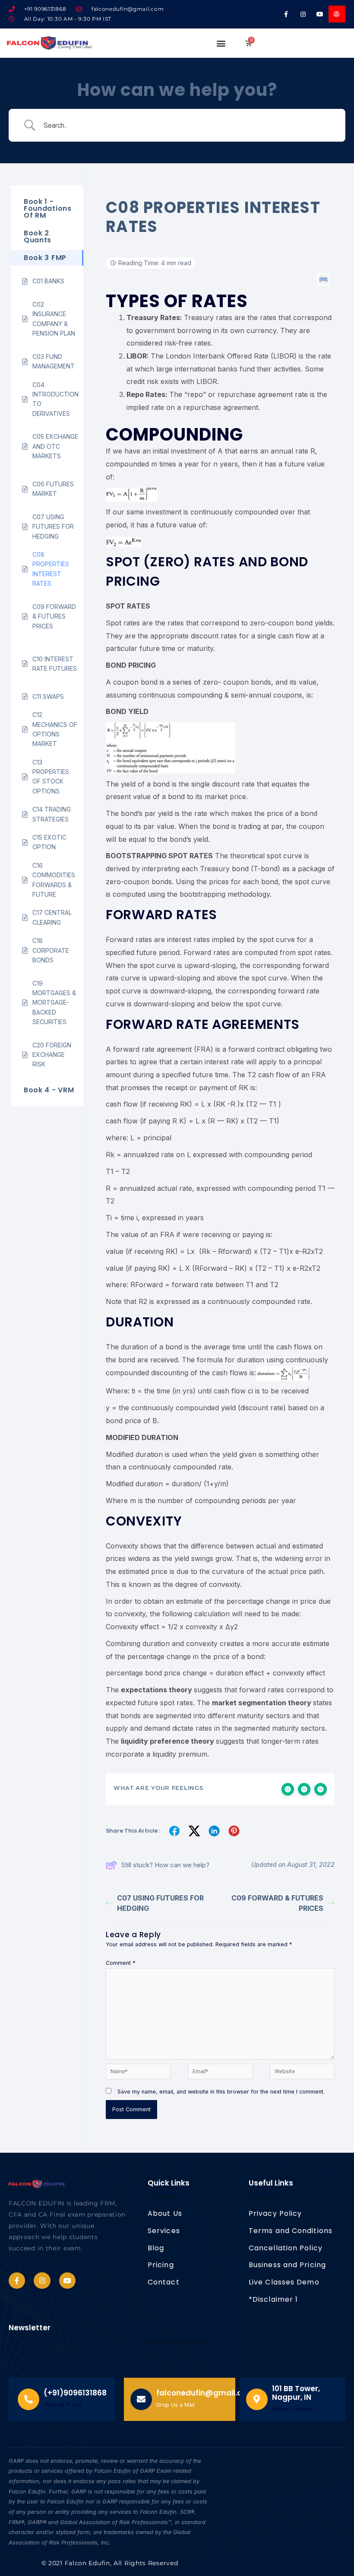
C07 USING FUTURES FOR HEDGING (160, 1903)
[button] (221, 43)
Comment (121, 1963)
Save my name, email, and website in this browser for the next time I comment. (221, 2092)
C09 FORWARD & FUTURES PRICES (277, 1903)
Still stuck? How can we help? (165, 1865)
